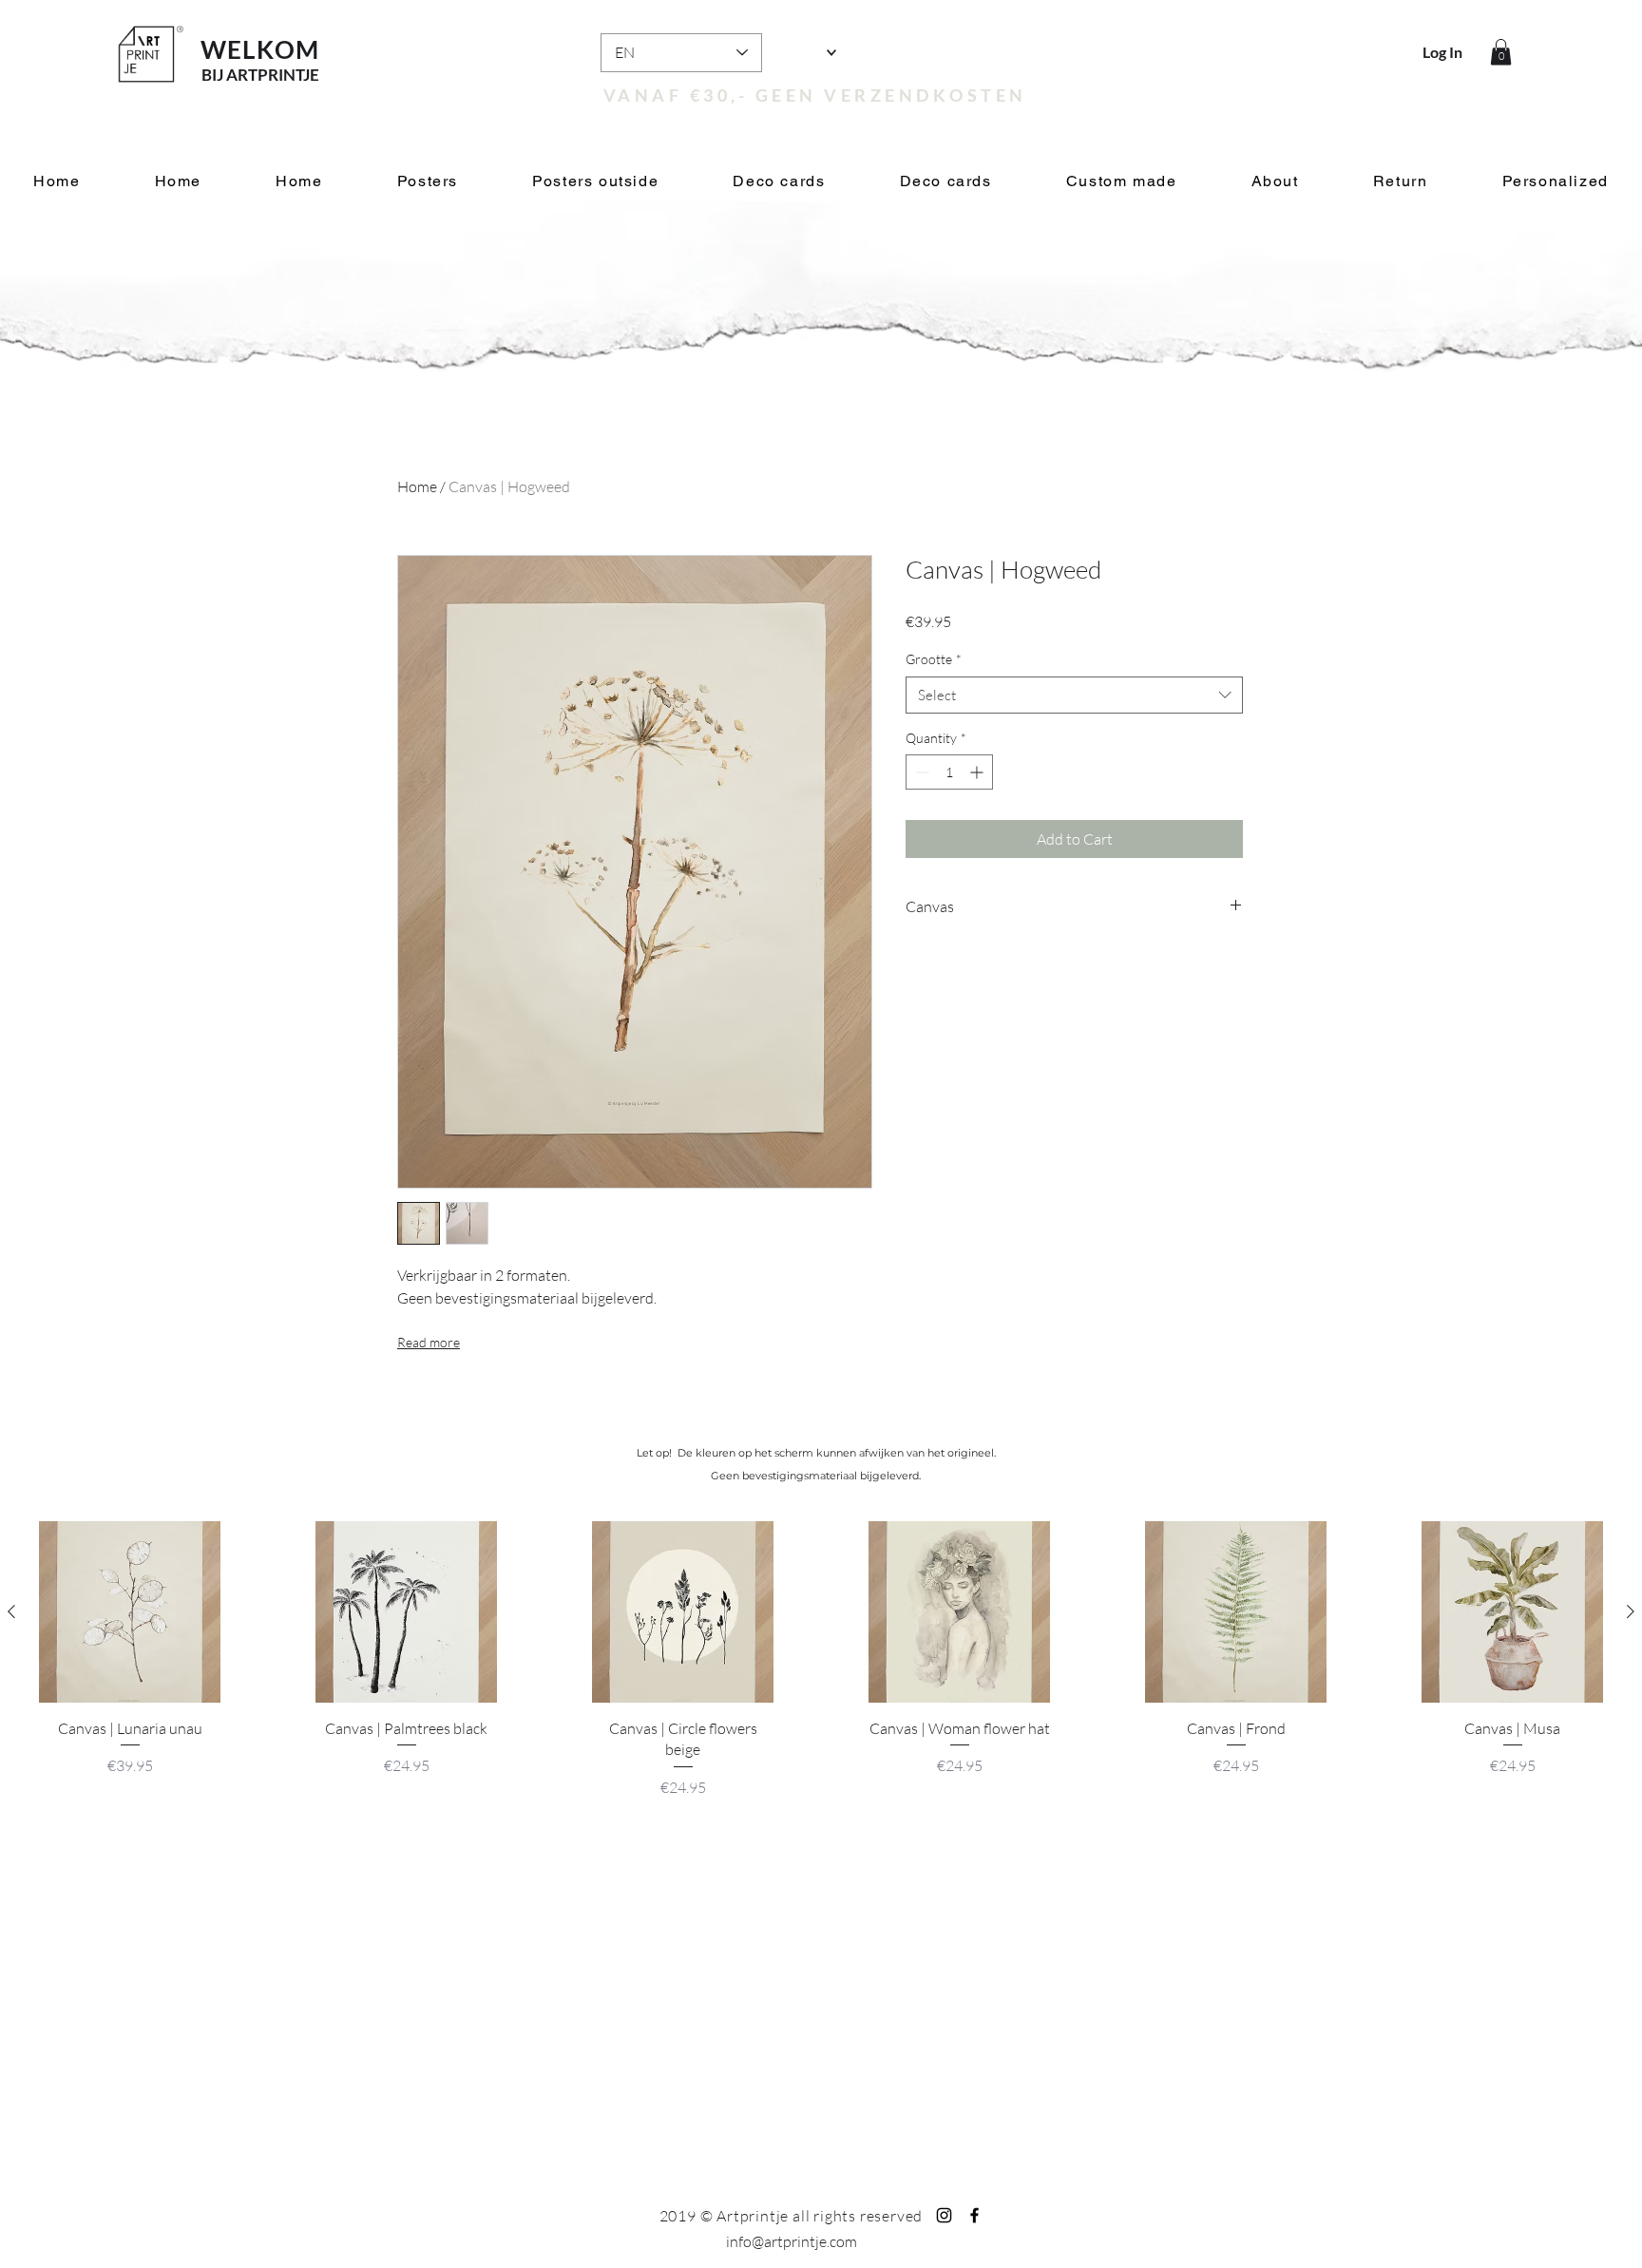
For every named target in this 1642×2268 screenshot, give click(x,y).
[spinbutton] (949, 772)
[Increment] (978, 772)
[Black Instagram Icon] (944, 2215)
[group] (821, 1670)
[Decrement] (920, 772)
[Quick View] (130, 1612)
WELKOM (260, 49)
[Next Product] (1631, 1611)
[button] (1501, 52)
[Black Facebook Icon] (974, 2215)
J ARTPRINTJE (268, 75)
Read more (429, 1342)
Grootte (934, 659)
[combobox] (1074, 695)
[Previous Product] (11, 1611)
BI (209, 75)
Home (417, 486)
